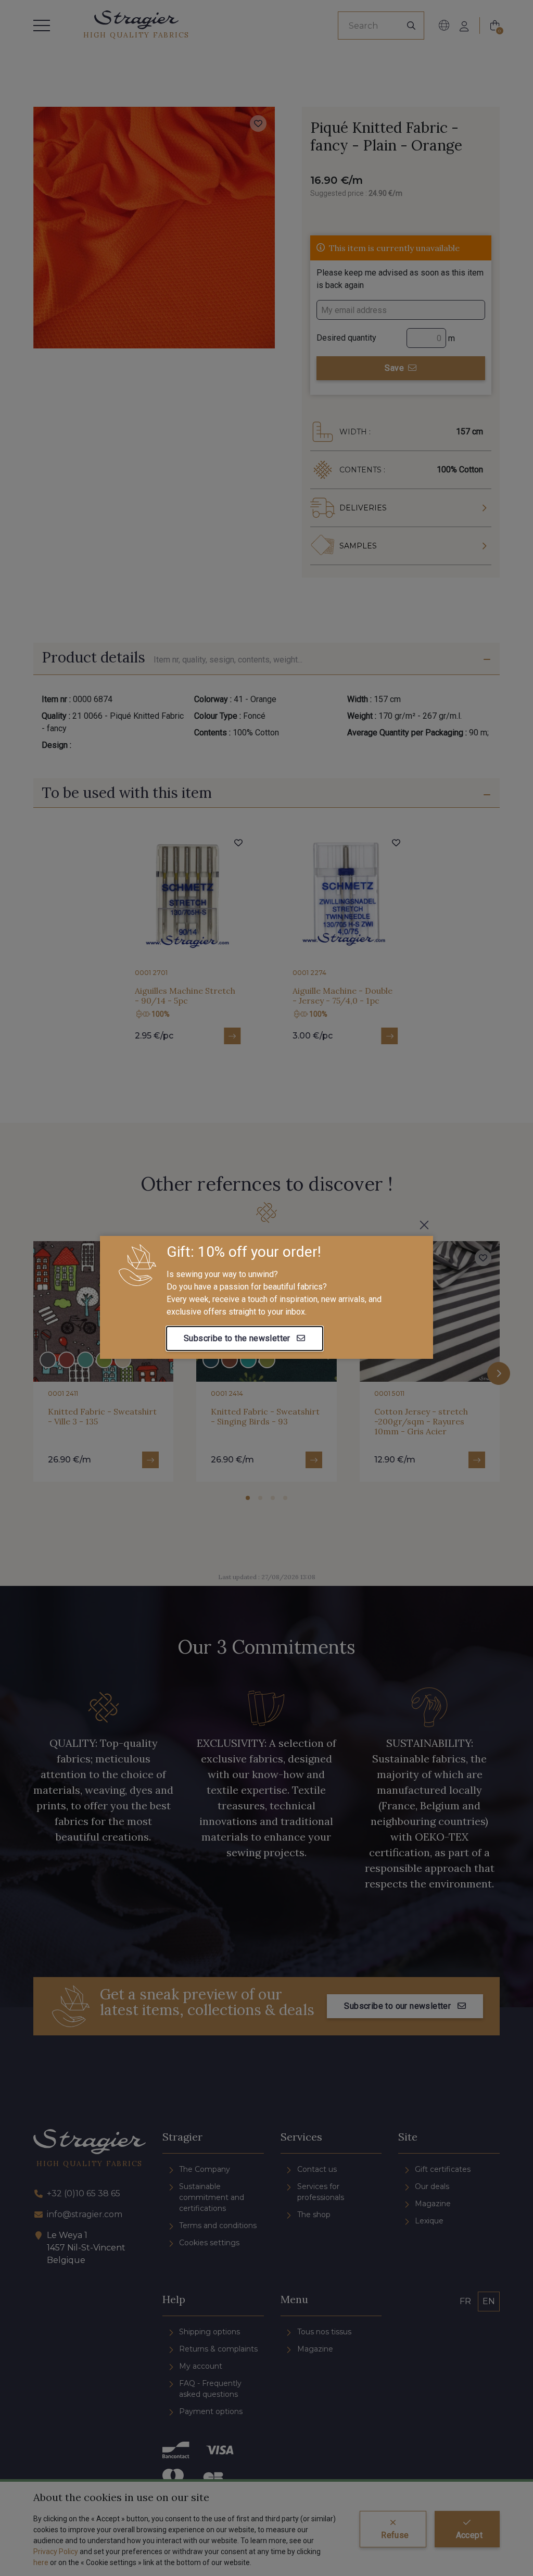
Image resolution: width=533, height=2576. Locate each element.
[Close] (424, 1225)
